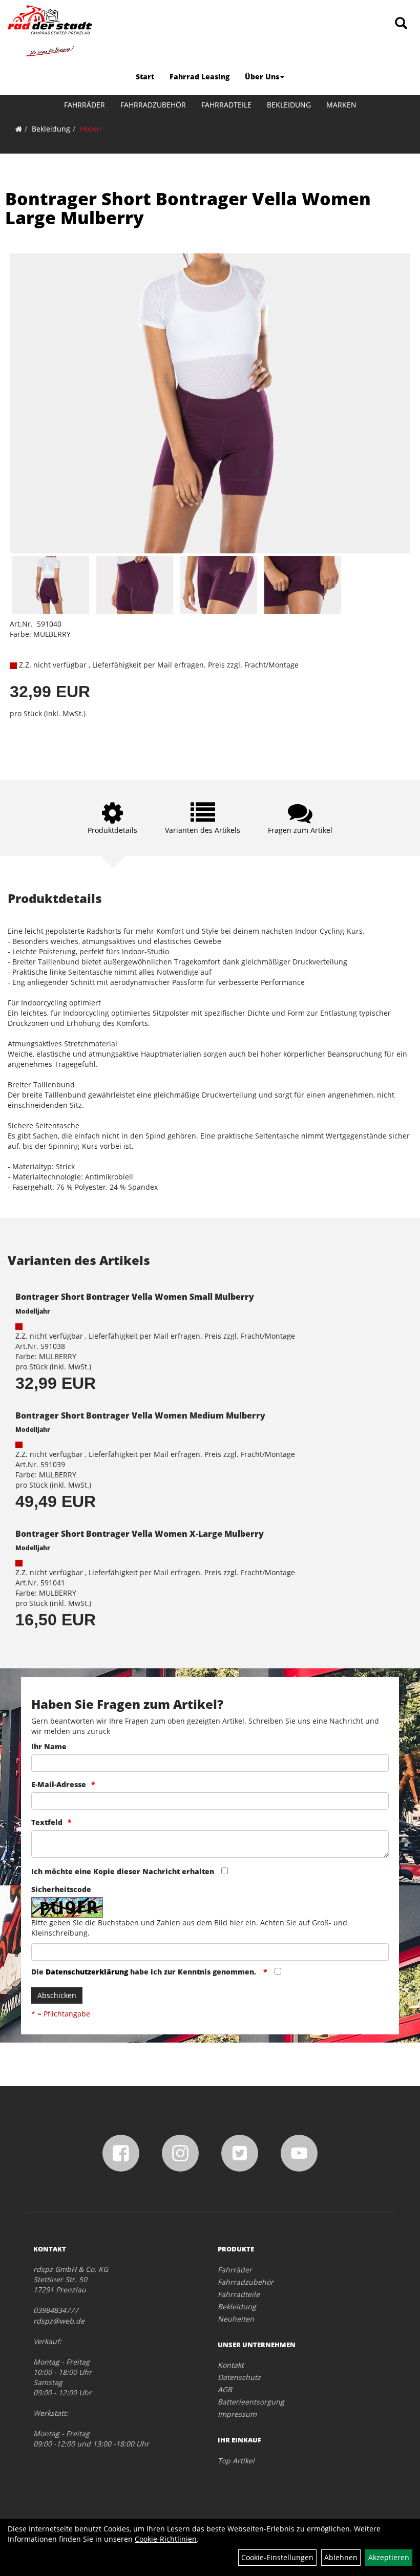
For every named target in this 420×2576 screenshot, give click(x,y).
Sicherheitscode (61, 1889)
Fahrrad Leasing (199, 77)
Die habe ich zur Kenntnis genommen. (145, 1972)
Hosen (91, 129)
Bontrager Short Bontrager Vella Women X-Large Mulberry (140, 1534)
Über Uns (262, 77)
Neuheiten (236, 2319)
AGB (225, 2389)
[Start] (19, 129)
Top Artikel (236, 2461)
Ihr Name (49, 1746)
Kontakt (231, 2365)
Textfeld (47, 1822)
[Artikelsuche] (401, 24)
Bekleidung (289, 105)
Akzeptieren (389, 2557)
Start (145, 77)
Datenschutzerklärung (87, 1972)
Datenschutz (239, 2377)
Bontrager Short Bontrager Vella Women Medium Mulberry (140, 1415)
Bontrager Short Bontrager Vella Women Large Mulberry (188, 208)
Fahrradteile (226, 105)
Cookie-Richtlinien (166, 2539)
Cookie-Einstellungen (277, 2557)
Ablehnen (341, 2557)
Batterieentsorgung (251, 2402)
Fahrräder (85, 105)
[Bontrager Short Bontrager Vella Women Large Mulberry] (210, 404)
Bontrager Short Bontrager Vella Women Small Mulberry (135, 1297)
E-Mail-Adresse (59, 1784)
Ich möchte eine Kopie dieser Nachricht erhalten (123, 1871)
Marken (341, 105)
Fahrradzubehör (153, 105)
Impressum (237, 2414)
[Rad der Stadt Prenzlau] (50, 31)
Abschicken (57, 1995)
